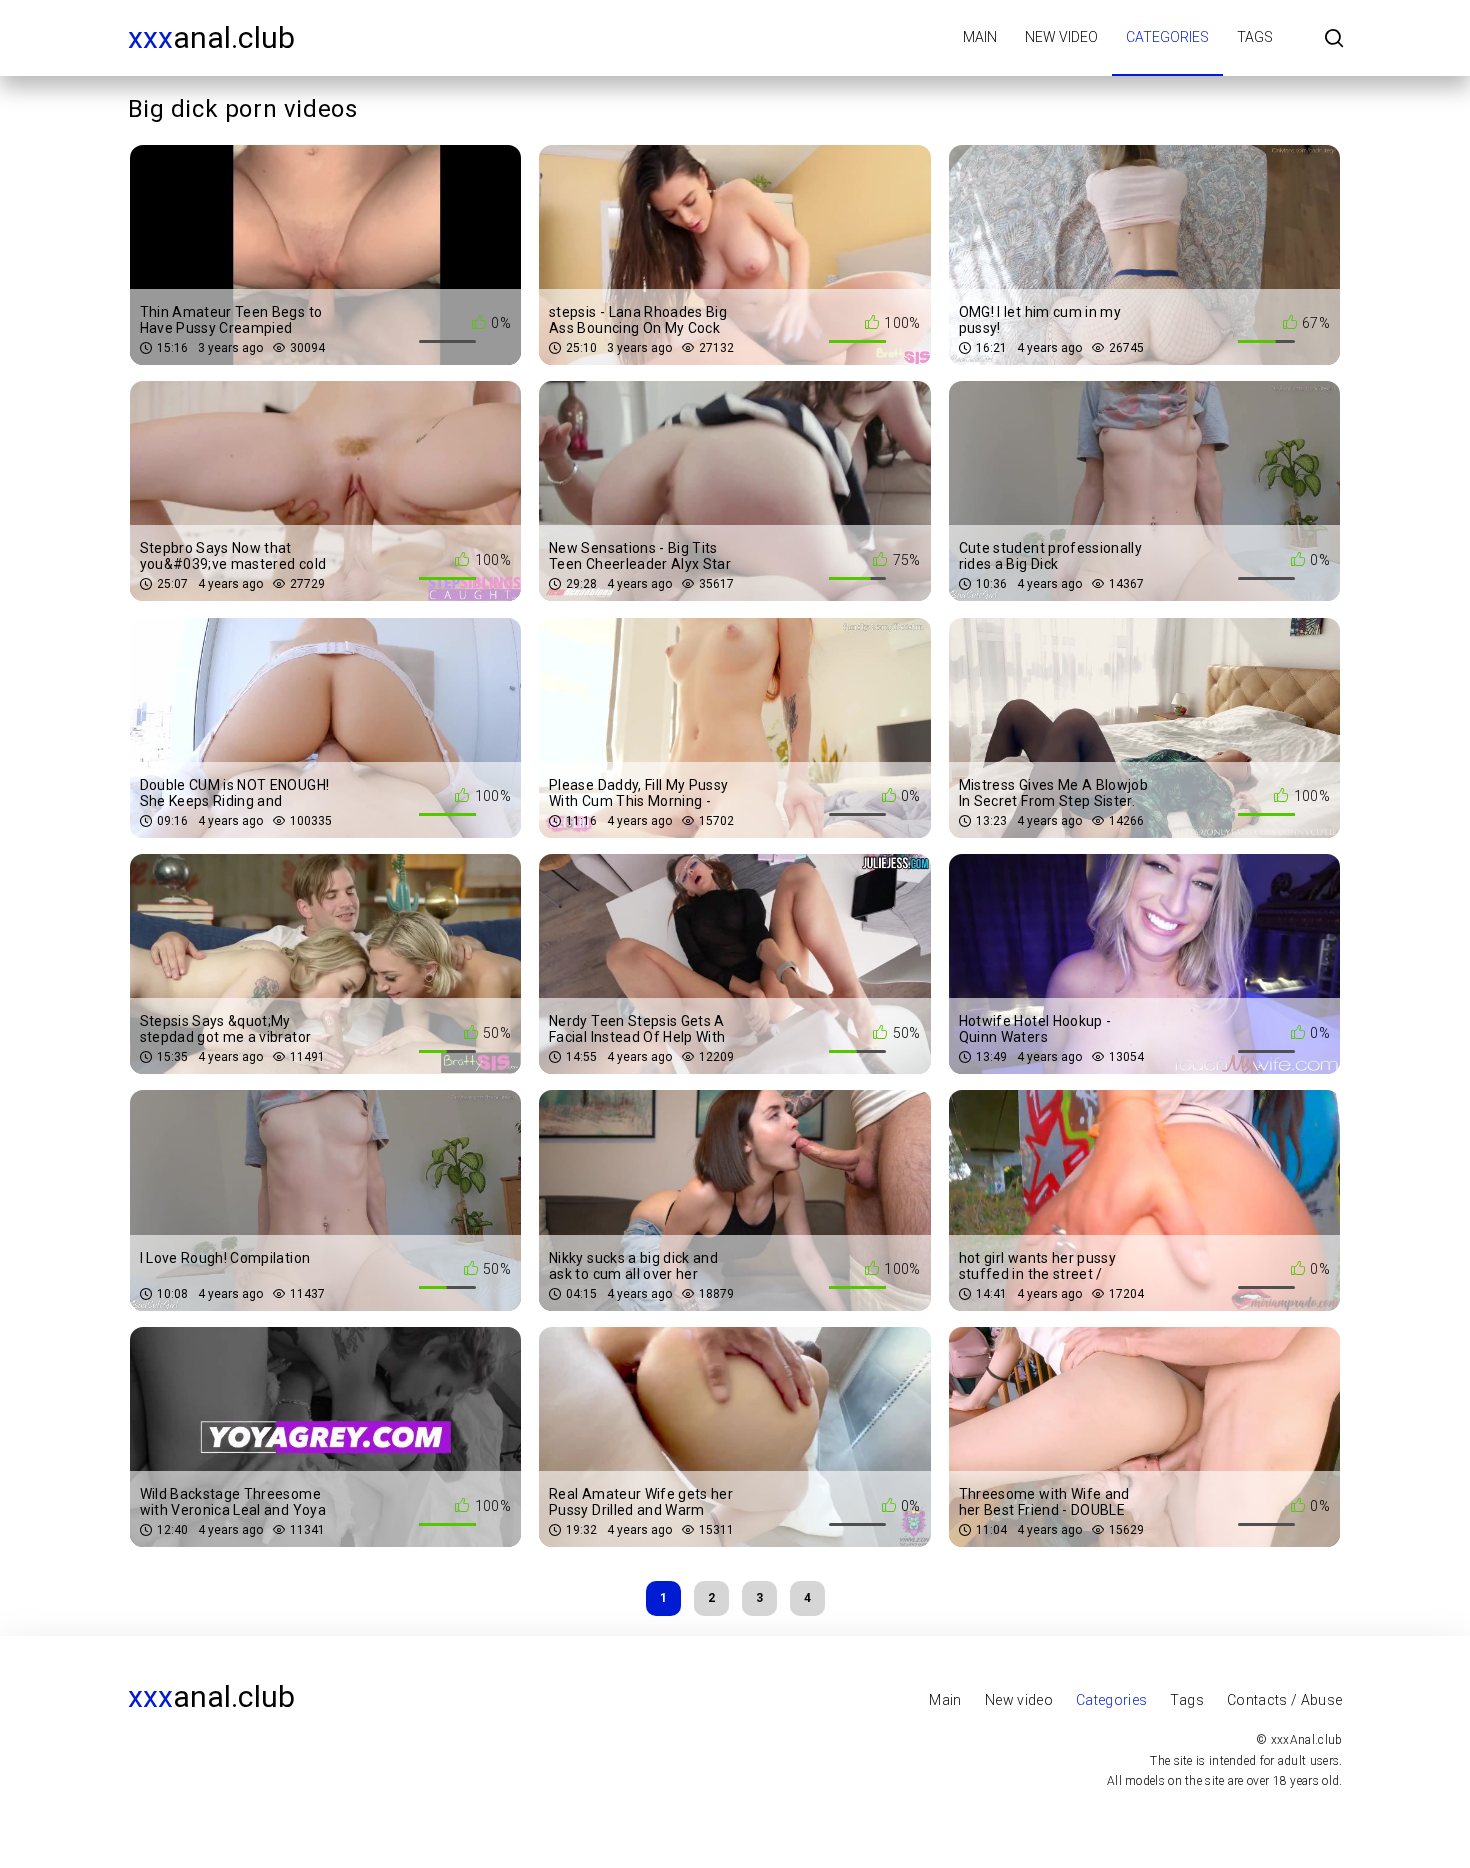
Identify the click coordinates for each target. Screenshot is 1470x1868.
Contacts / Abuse (1285, 1700)
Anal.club (211, 37)
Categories (1167, 37)
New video (1061, 37)
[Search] (1334, 39)
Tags (1255, 37)
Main (980, 37)
